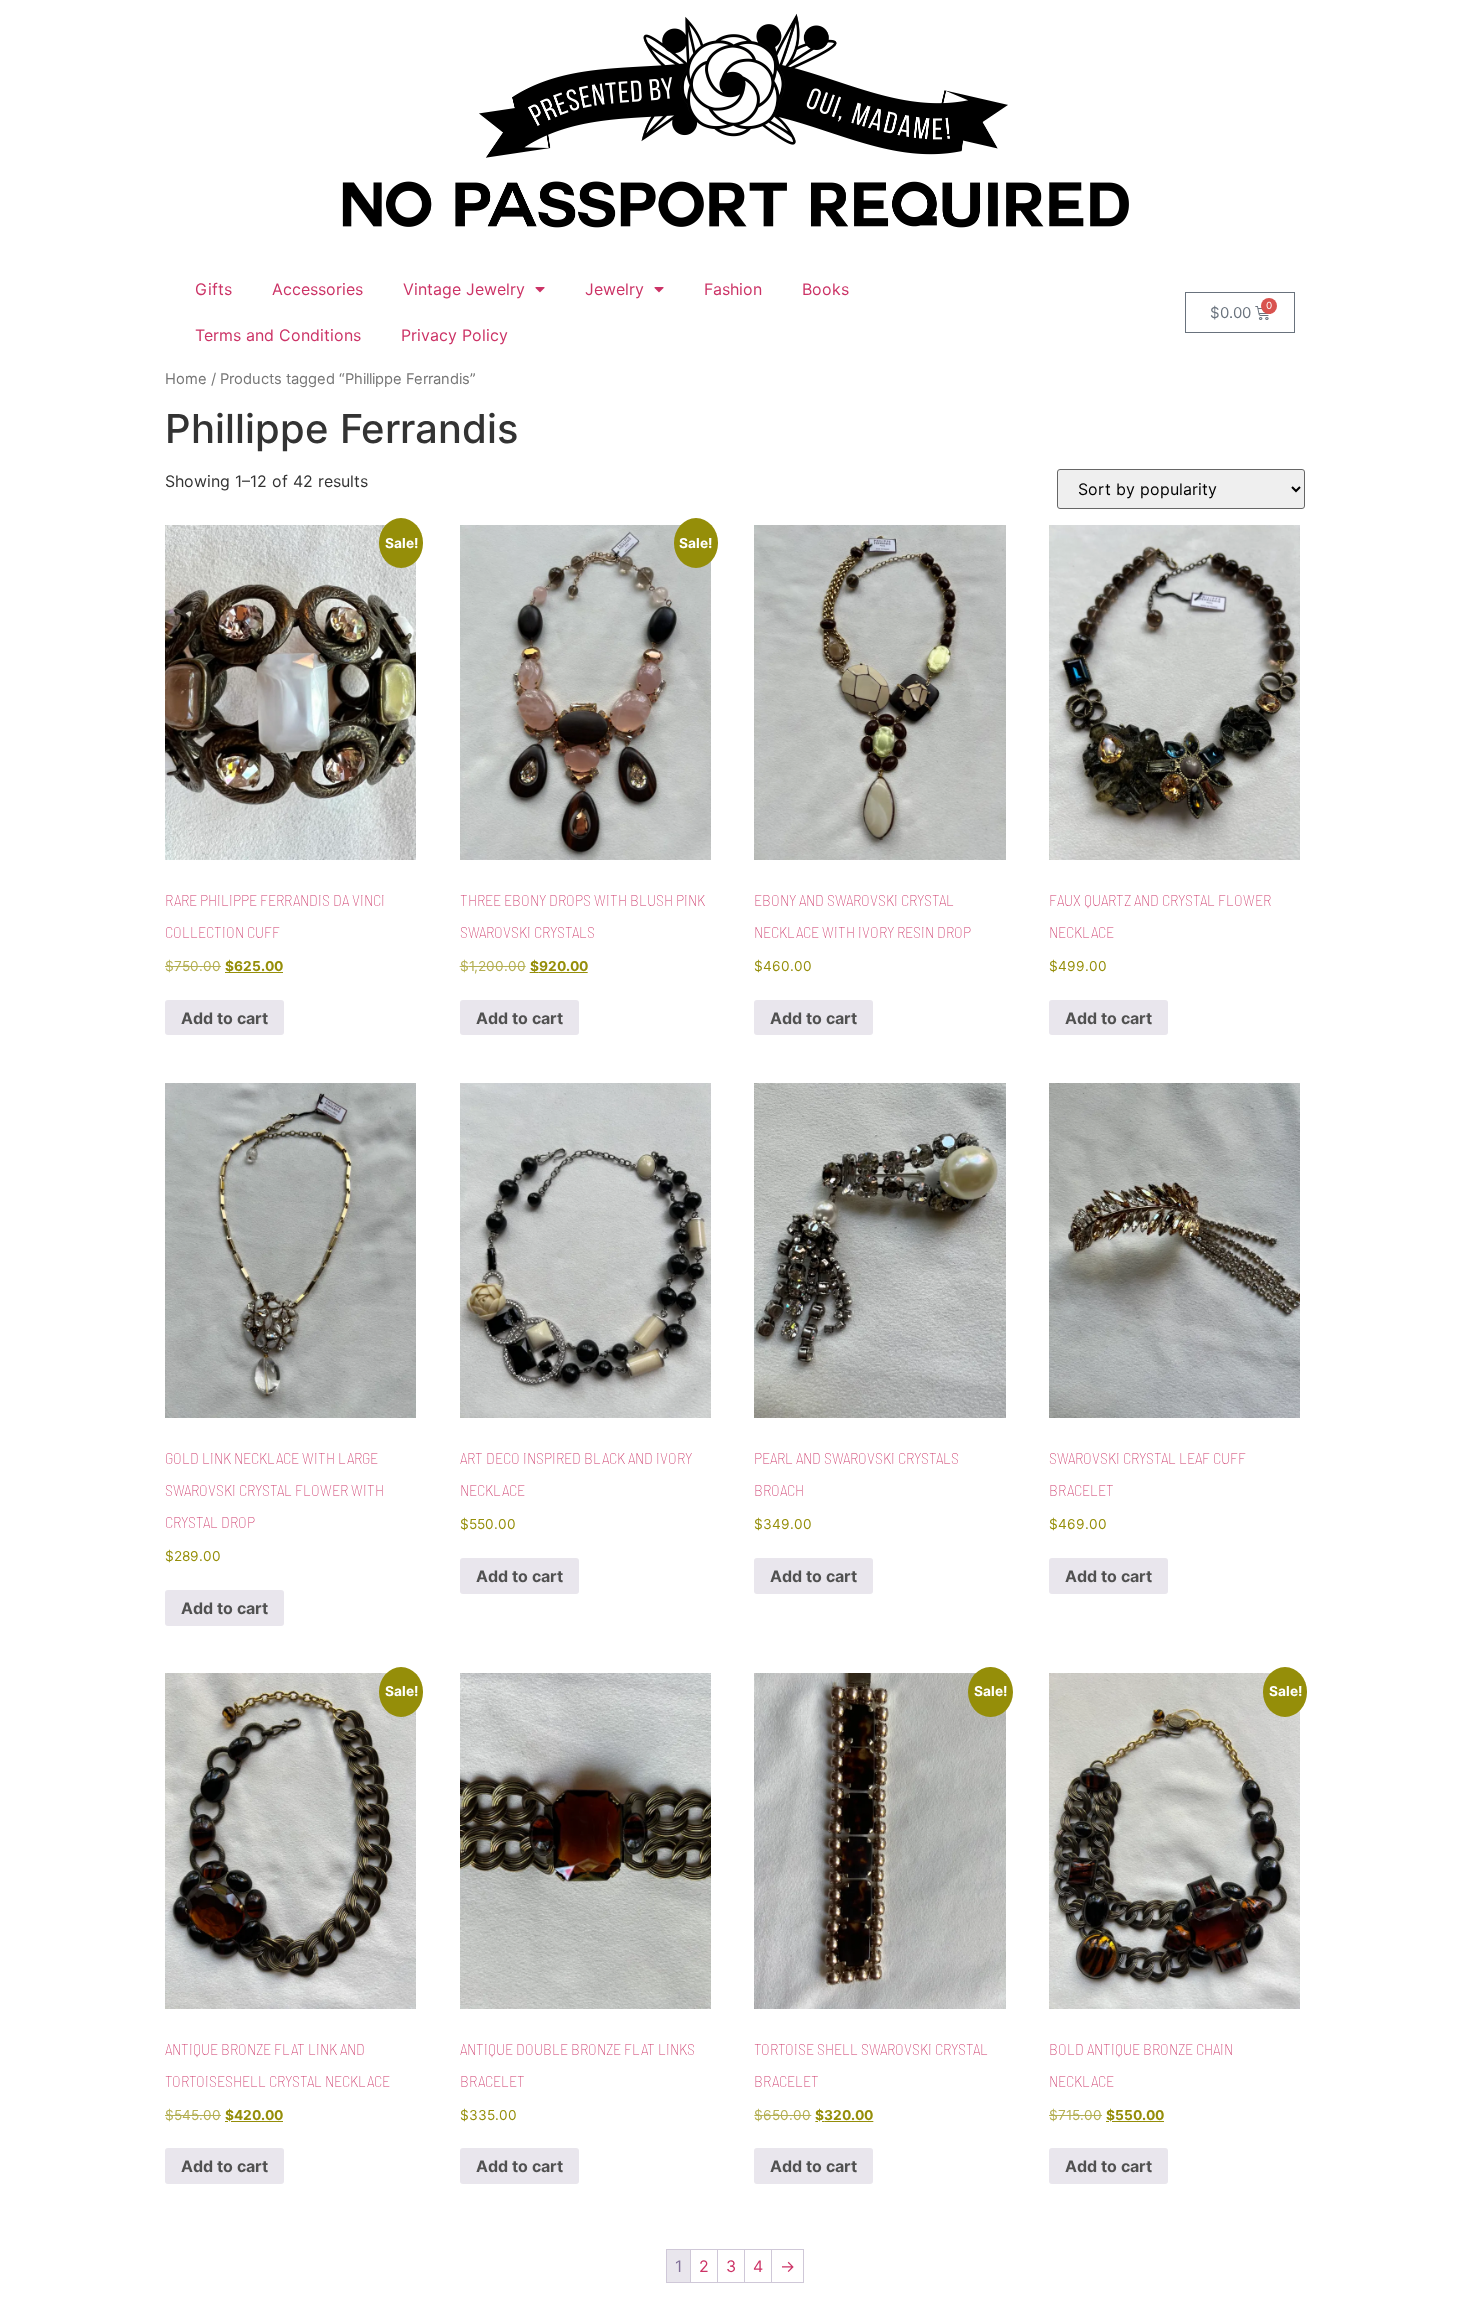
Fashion (733, 289)
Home (186, 379)
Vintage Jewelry (464, 289)
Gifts (213, 289)
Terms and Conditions (278, 335)
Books (825, 289)
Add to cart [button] (224, 1018)
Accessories (317, 289)
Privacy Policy (454, 335)
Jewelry (614, 289)
